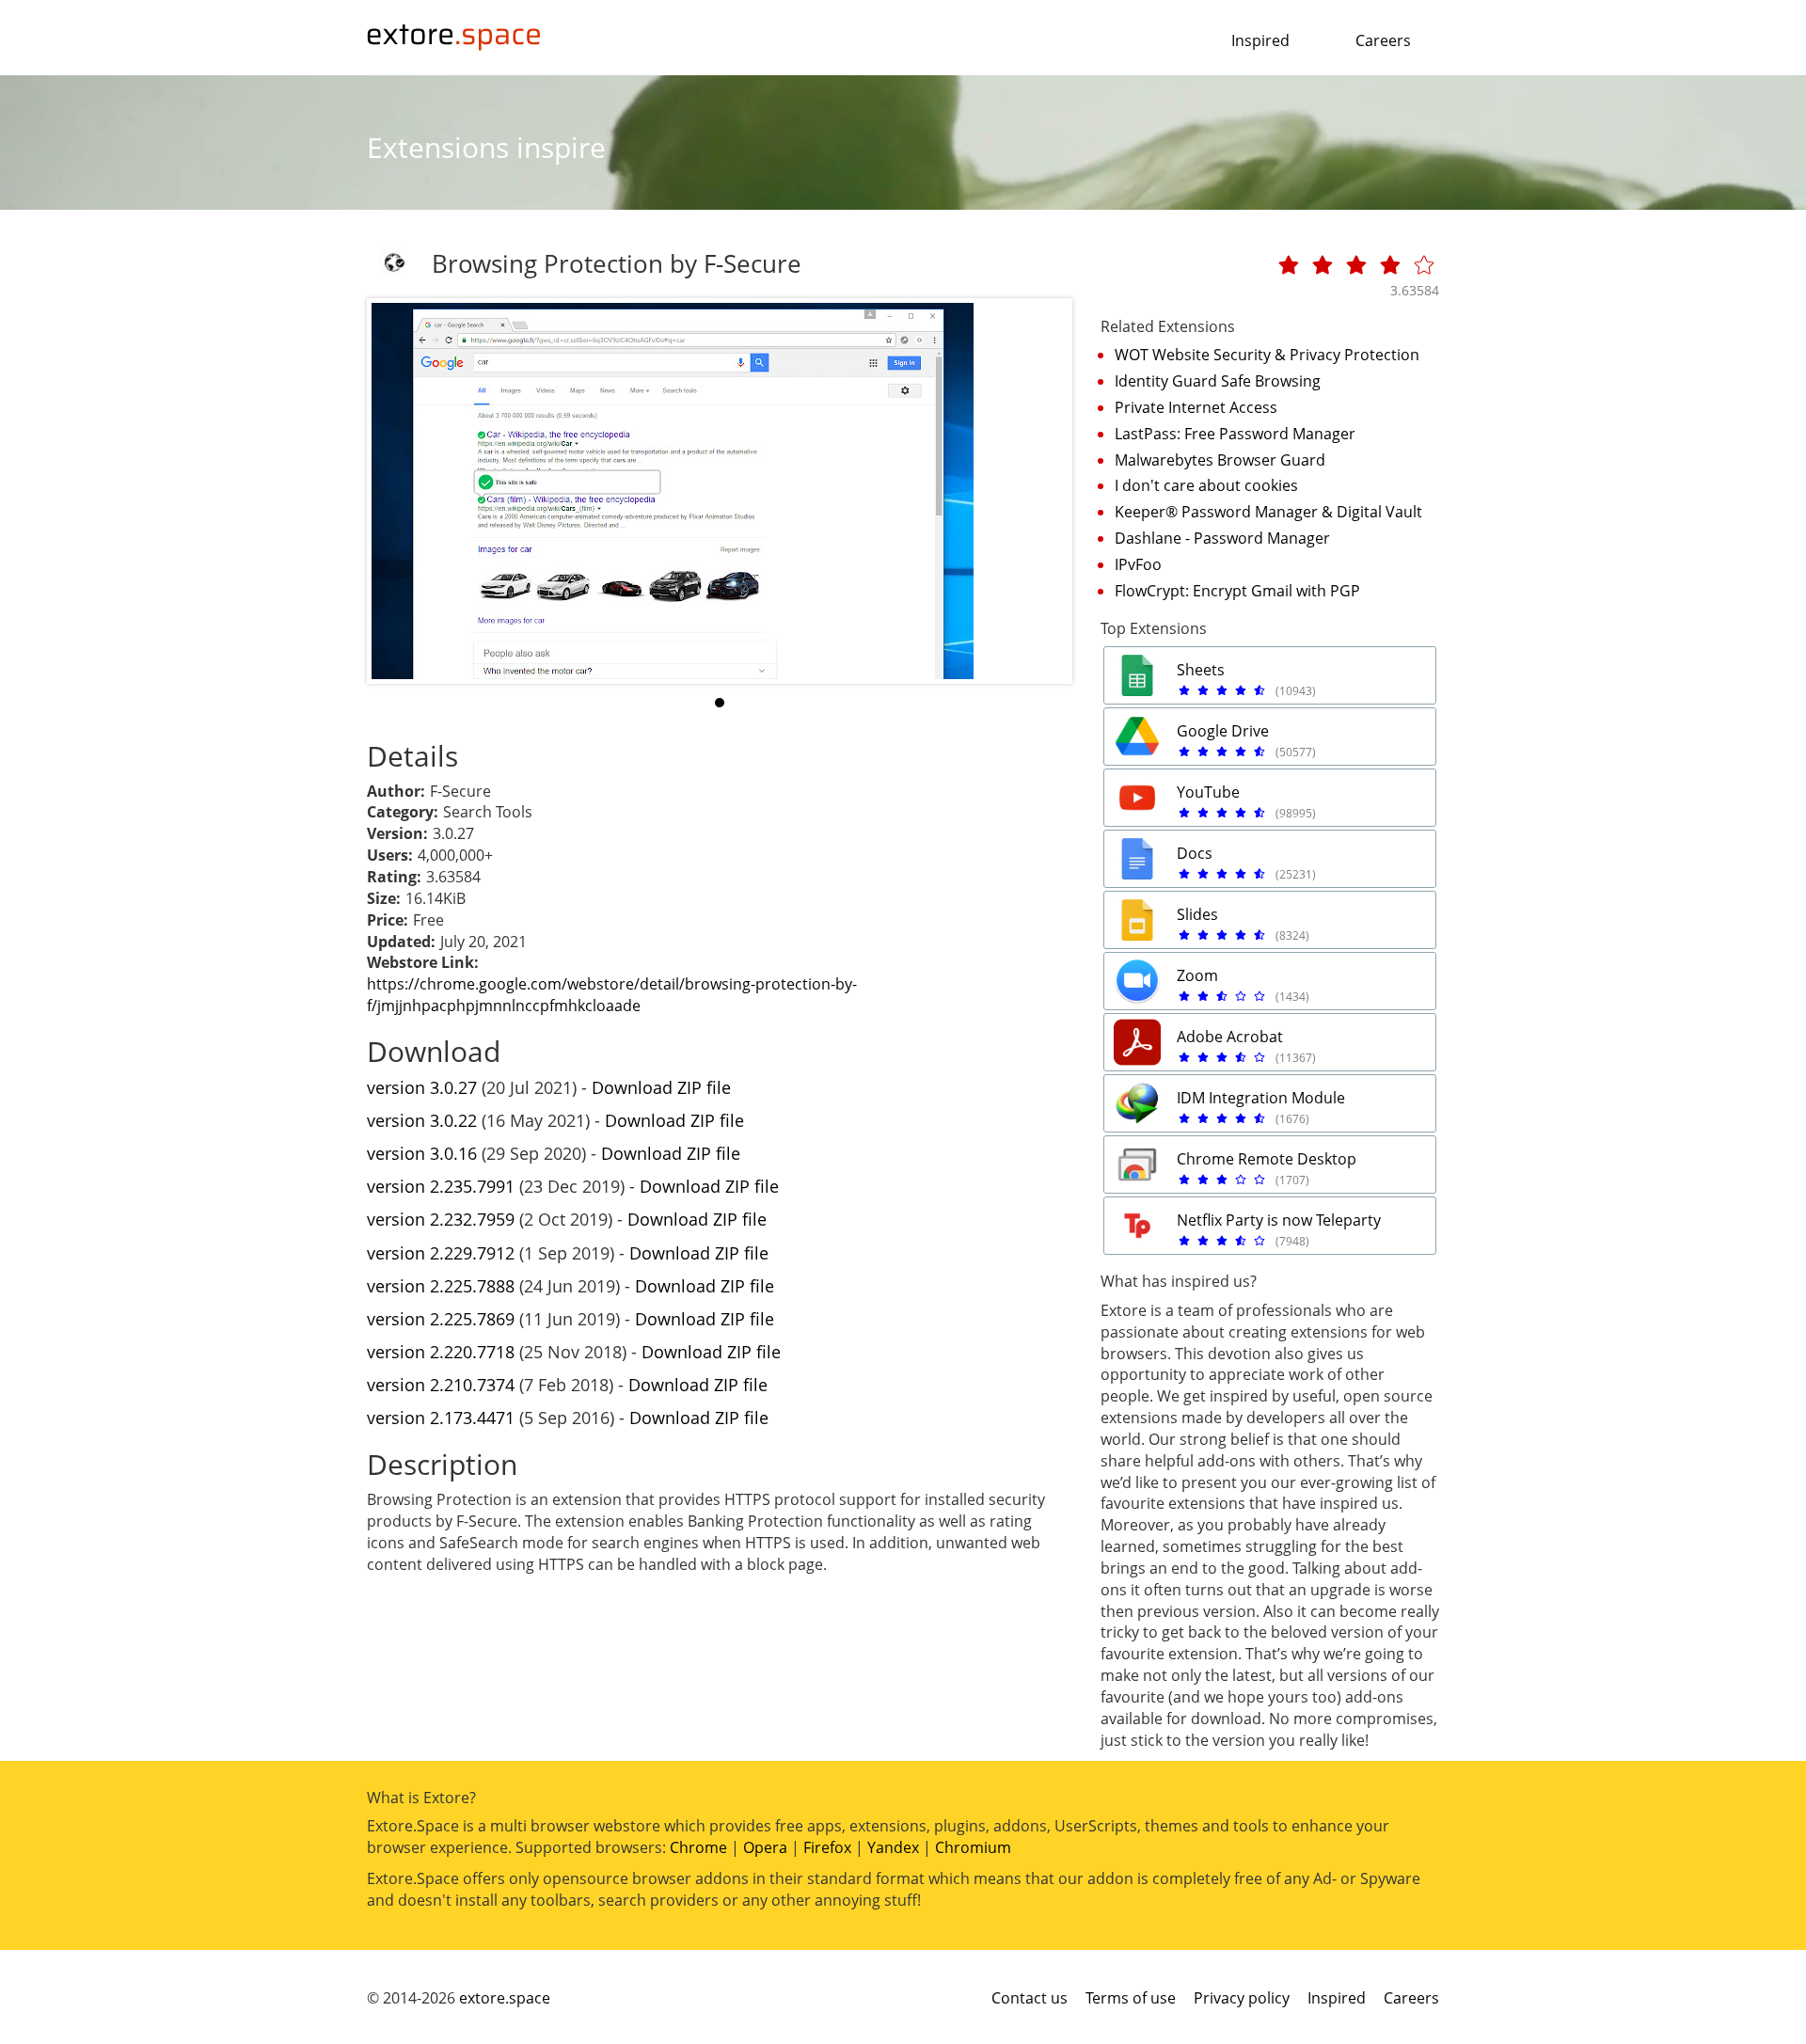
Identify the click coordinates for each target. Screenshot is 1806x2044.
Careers (1383, 40)
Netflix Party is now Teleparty (1279, 1220)
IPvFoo (1138, 564)
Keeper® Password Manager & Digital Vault (1268, 512)
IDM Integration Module (1261, 1098)
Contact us (1030, 1998)
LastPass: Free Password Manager (1235, 434)
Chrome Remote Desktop (1267, 1159)
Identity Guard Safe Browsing (1218, 381)
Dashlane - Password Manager (1222, 538)
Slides (1197, 914)
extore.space (505, 1998)
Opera (765, 1847)
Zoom (1197, 975)
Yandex (893, 1847)
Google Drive (1223, 731)
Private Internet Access (1196, 407)
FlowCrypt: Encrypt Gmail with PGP (1237, 591)
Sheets (1201, 670)
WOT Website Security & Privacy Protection (1267, 355)
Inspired (1260, 40)
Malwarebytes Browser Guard (1220, 460)
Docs (1195, 853)
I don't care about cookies (1206, 485)
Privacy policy (1242, 1998)
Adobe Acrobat (1230, 1037)
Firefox (827, 1847)
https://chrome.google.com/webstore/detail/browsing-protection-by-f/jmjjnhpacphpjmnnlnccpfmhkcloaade (612, 995)
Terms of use (1131, 1998)
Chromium (973, 1847)
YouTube (1208, 792)
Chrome (698, 1847)
